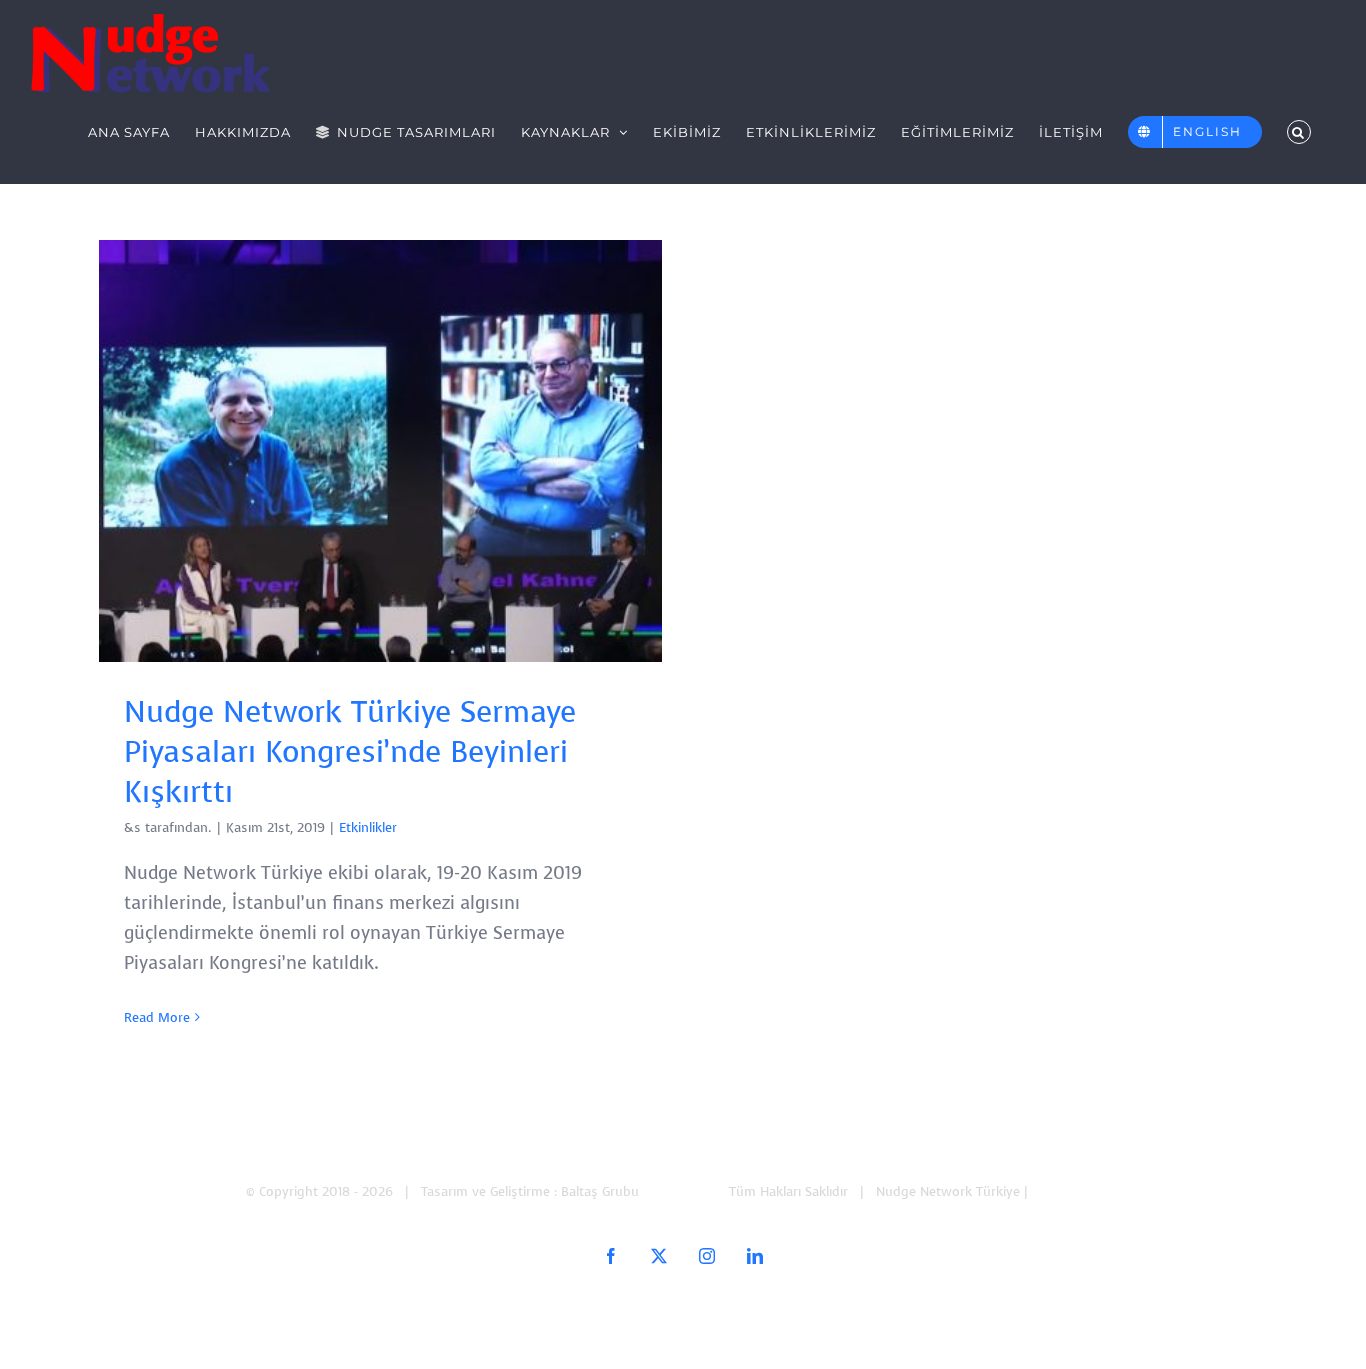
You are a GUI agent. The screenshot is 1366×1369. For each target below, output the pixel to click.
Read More (157, 1017)
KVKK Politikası (1076, 1191)
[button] (1299, 132)
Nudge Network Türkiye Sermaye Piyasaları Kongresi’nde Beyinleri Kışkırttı (380, 451)
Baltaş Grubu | (686, 1191)
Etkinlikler (368, 827)
